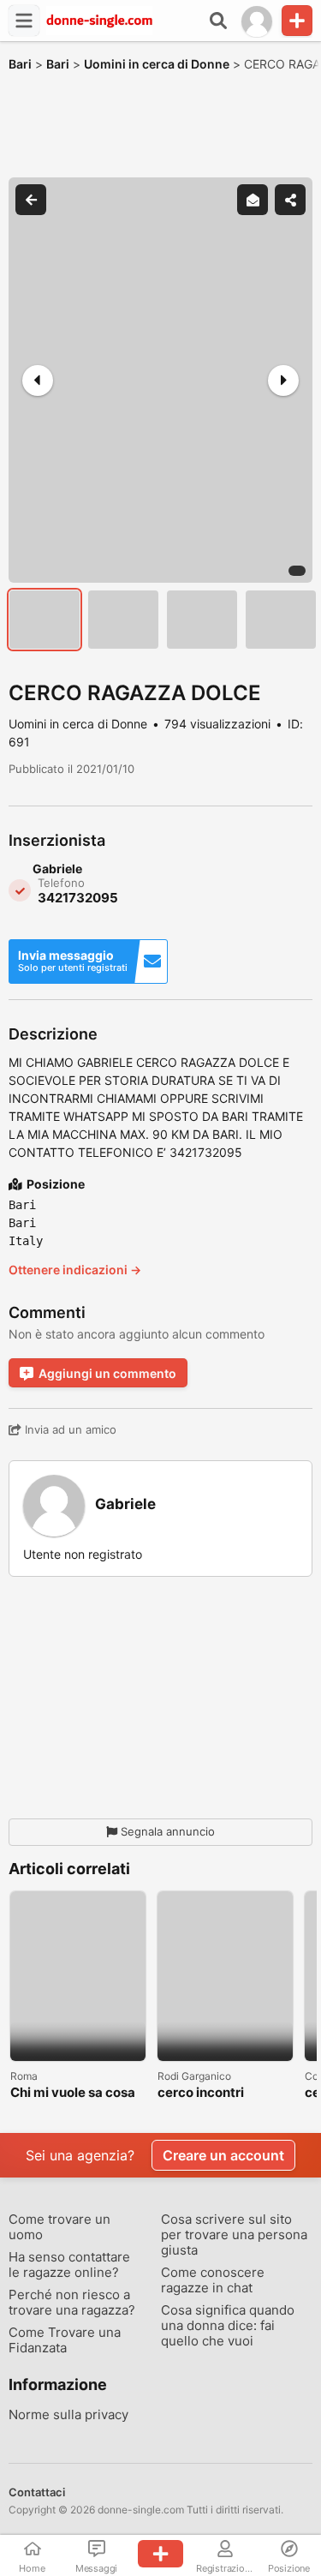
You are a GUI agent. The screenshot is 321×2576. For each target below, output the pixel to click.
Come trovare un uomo (59, 2227)
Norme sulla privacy (68, 2415)
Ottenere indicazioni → (75, 1270)
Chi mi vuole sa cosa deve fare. (73, 2093)
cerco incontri (201, 2093)
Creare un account (223, 2155)
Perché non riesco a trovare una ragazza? (72, 2303)
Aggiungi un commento (107, 1373)
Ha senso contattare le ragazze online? (69, 2265)
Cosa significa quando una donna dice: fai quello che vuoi (228, 2326)
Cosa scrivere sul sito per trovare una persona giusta (234, 2235)
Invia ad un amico (69, 1429)
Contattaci (37, 2492)
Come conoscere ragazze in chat (213, 2280)
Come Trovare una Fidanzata (65, 2340)
